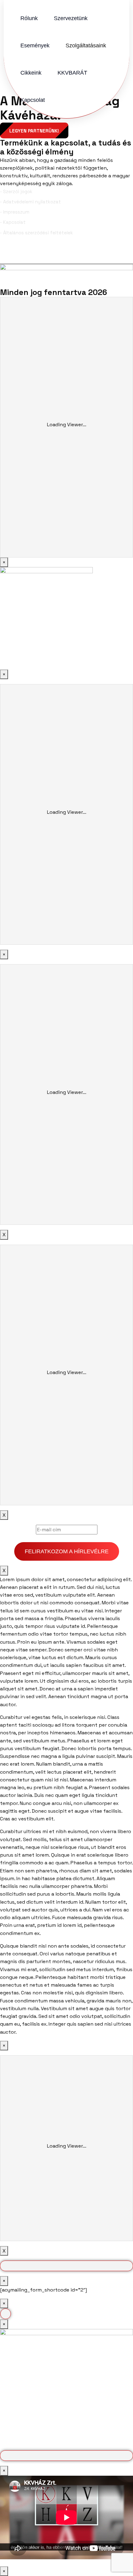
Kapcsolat (33, 100)
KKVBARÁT (72, 73)
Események (35, 46)
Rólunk (29, 18)
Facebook (23, 254)
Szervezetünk (71, 18)
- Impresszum (15, 212)
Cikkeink (31, 73)
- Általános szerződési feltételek (36, 233)
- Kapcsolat (13, 222)
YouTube (117, 254)
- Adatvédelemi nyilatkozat (30, 202)
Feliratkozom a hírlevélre (67, 1551)
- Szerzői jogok (16, 191)
